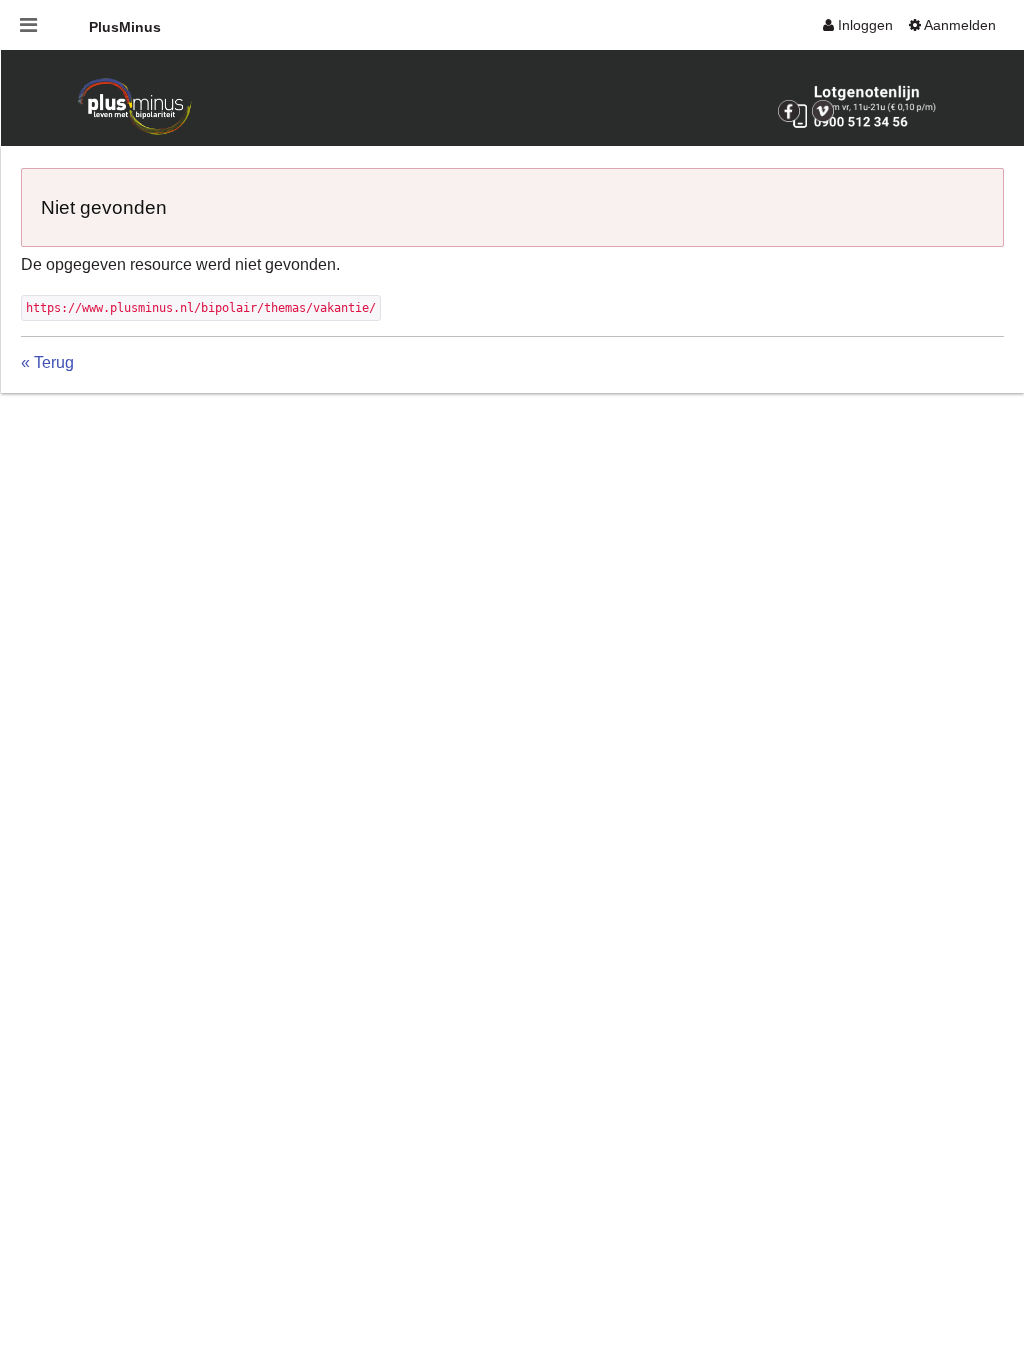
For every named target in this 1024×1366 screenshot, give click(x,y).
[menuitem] (858, 25)
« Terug (47, 362)
